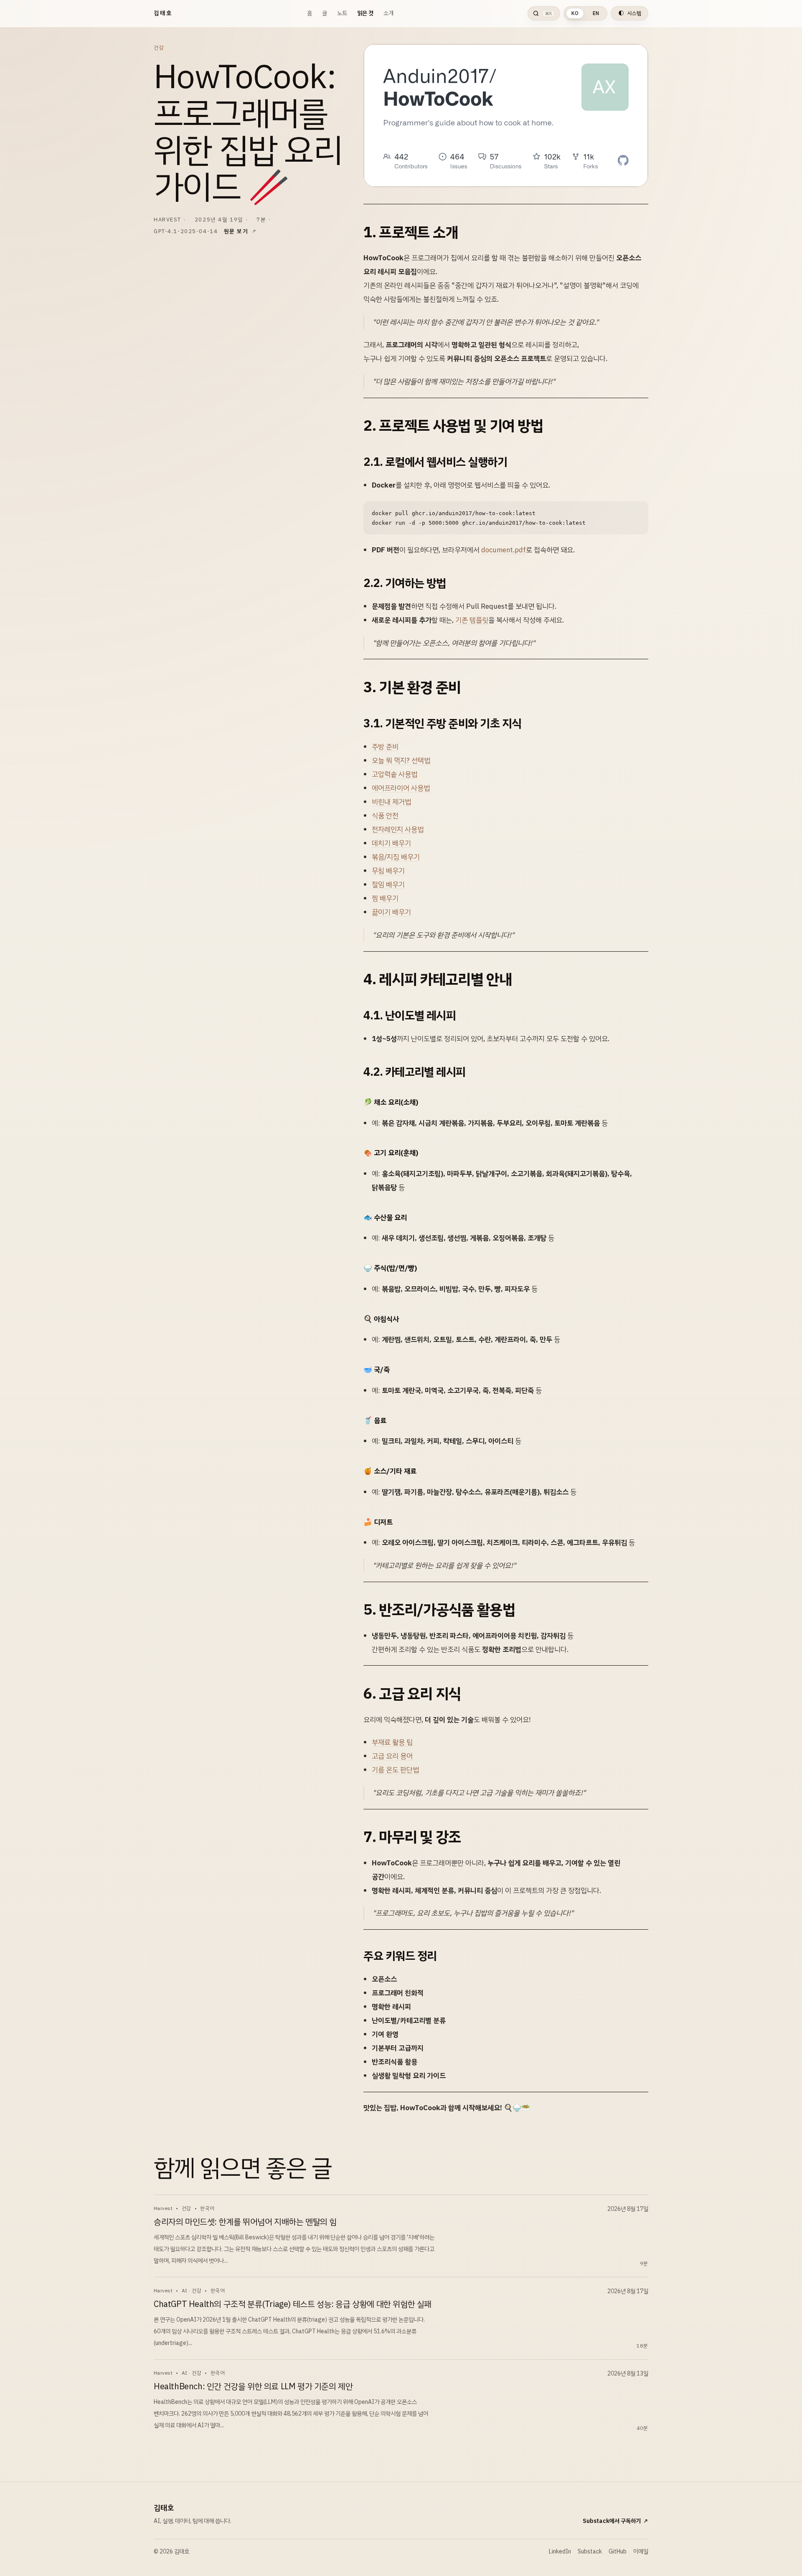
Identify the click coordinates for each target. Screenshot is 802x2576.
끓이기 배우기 (391, 912)
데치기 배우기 (391, 843)
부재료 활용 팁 (392, 1742)
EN (596, 13)
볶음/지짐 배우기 (396, 857)
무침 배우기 (388, 871)
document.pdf (504, 550)
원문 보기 (236, 231)
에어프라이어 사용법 (401, 788)
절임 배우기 (388, 885)
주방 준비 (385, 747)
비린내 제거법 (391, 802)
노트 (342, 13)
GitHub (618, 2552)
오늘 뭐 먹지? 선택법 (401, 761)
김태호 (163, 13)
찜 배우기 (385, 898)
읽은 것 (365, 13)
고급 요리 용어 (392, 1756)
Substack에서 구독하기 (615, 2521)
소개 (388, 13)
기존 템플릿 (472, 620)
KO (575, 13)
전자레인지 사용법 (398, 829)
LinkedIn (560, 2552)
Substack (590, 2552)
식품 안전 (385, 816)
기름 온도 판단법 (395, 1770)
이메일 (641, 2552)
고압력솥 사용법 (395, 774)
